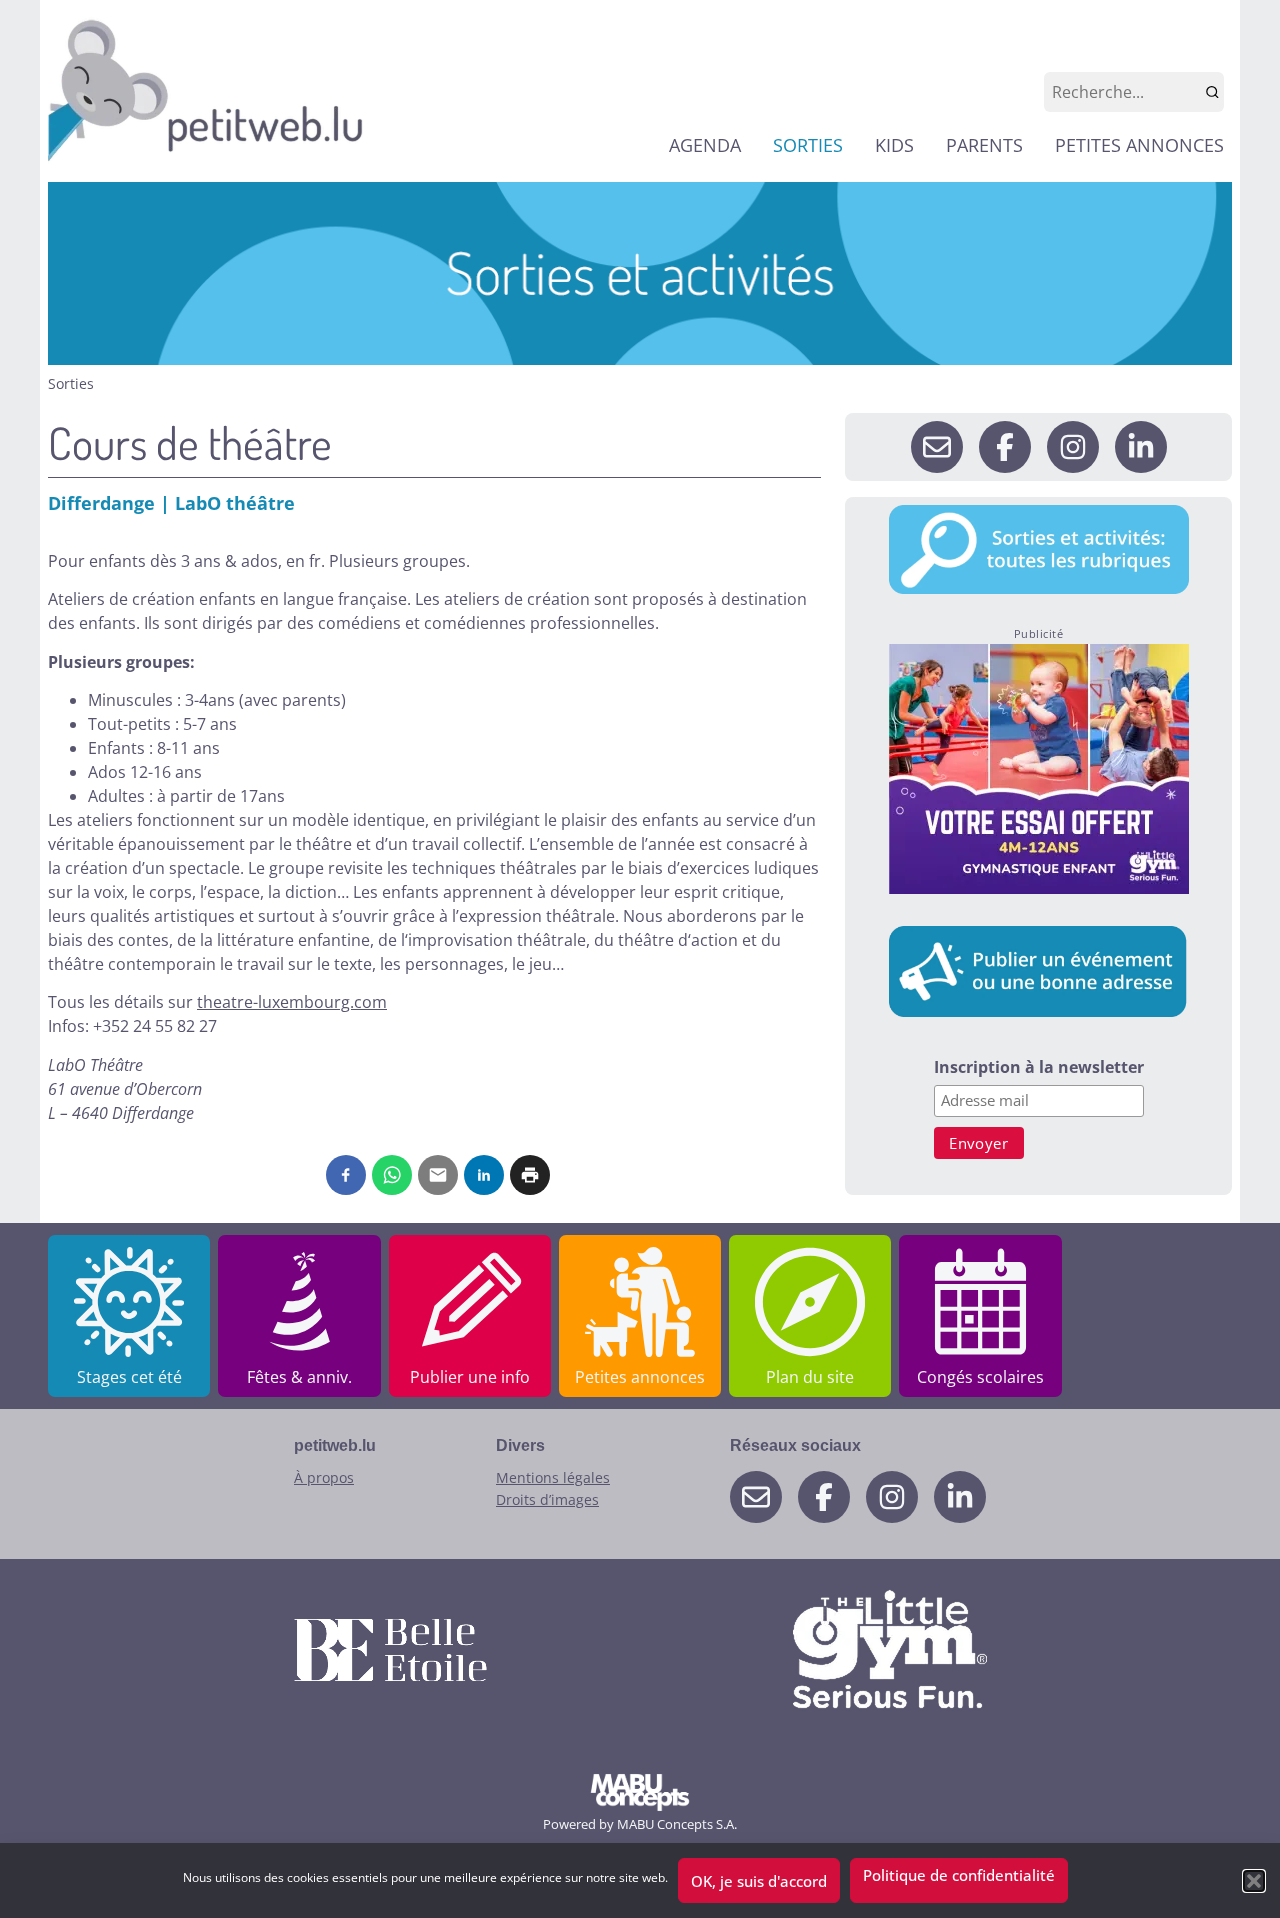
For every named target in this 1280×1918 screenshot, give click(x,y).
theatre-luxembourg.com (292, 1002)
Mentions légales (553, 1477)
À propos (324, 1477)
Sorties (71, 383)
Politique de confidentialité (959, 1875)
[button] (1254, 1881)
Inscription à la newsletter (1039, 1068)
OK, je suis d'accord (759, 1881)
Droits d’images (547, 1499)
